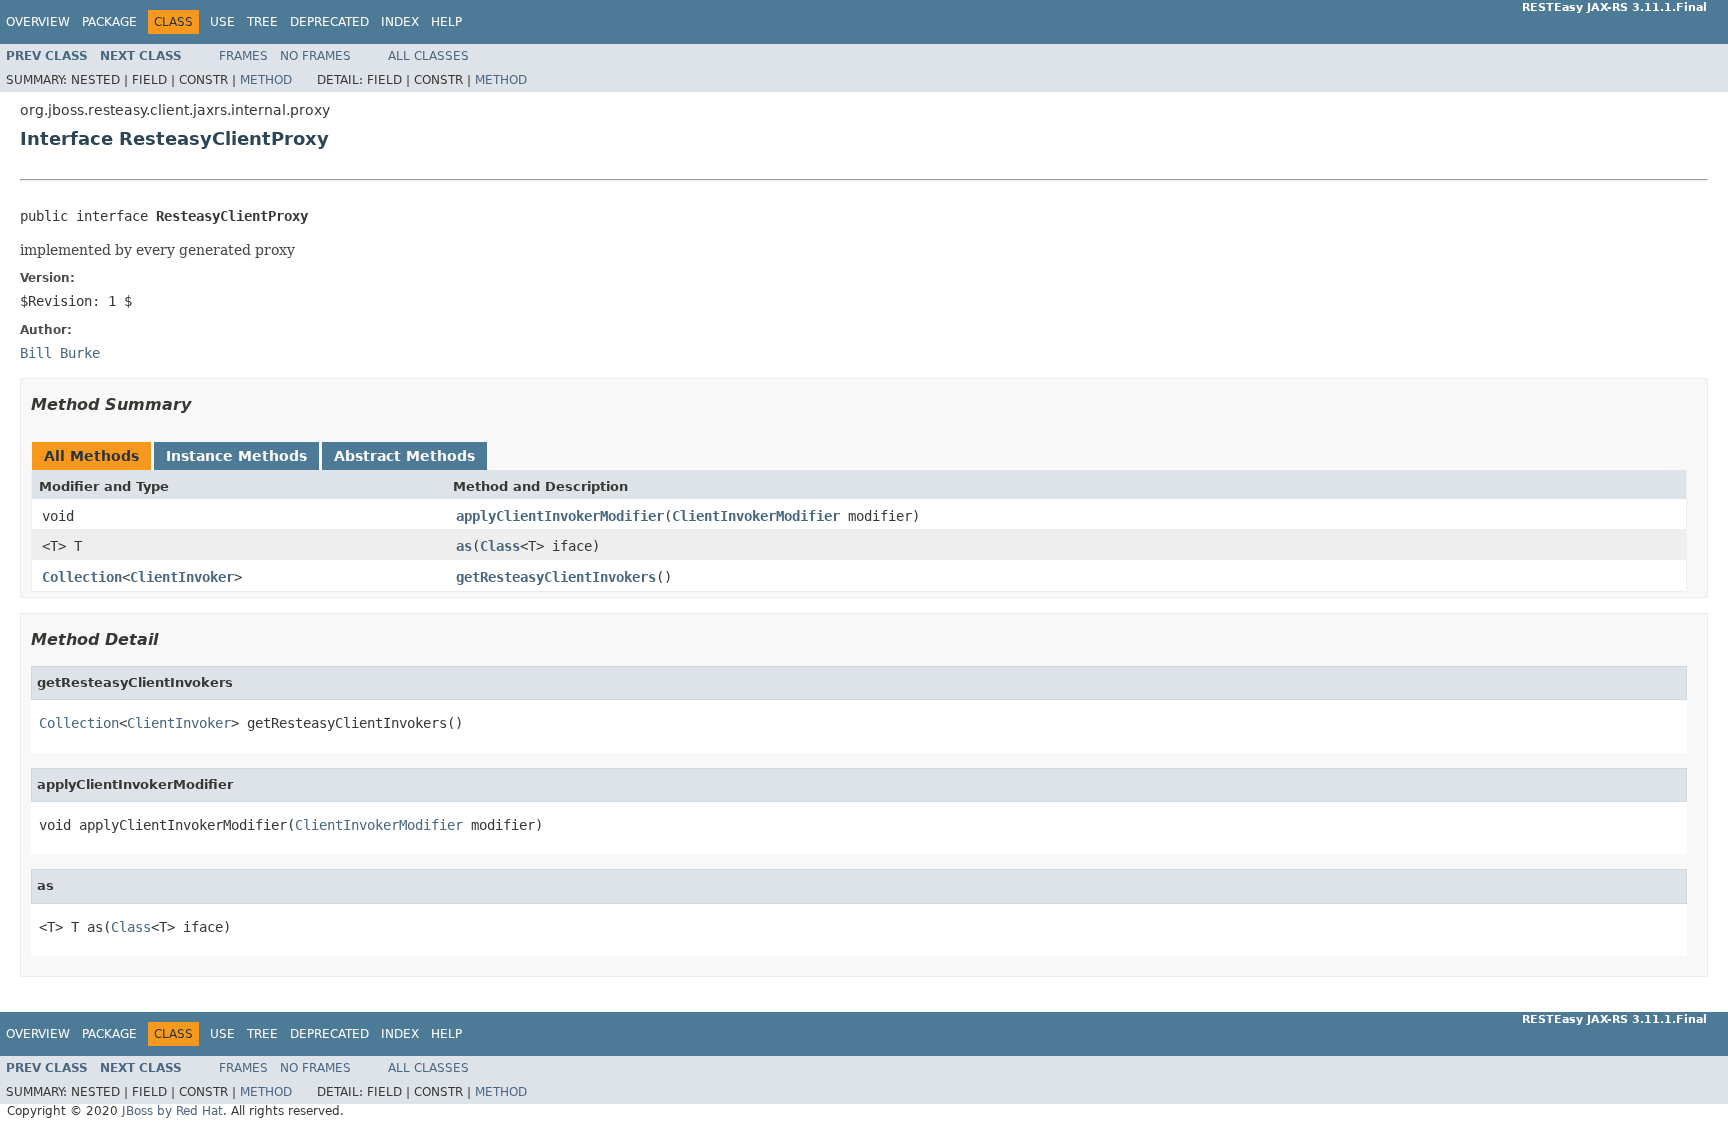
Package (109, 22)
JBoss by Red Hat (172, 1111)
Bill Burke (60, 353)
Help (446, 22)
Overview (38, 22)
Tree (262, 22)
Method (266, 80)
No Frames (315, 56)
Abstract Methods (404, 456)
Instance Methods (236, 456)
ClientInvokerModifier (756, 516)
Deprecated (329, 22)
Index (400, 22)
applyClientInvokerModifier (560, 516)
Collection (82, 577)
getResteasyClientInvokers (556, 577)
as (464, 546)
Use (222, 22)
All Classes (428, 56)
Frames (243, 56)
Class (500, 546)
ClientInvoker (182, 577)
